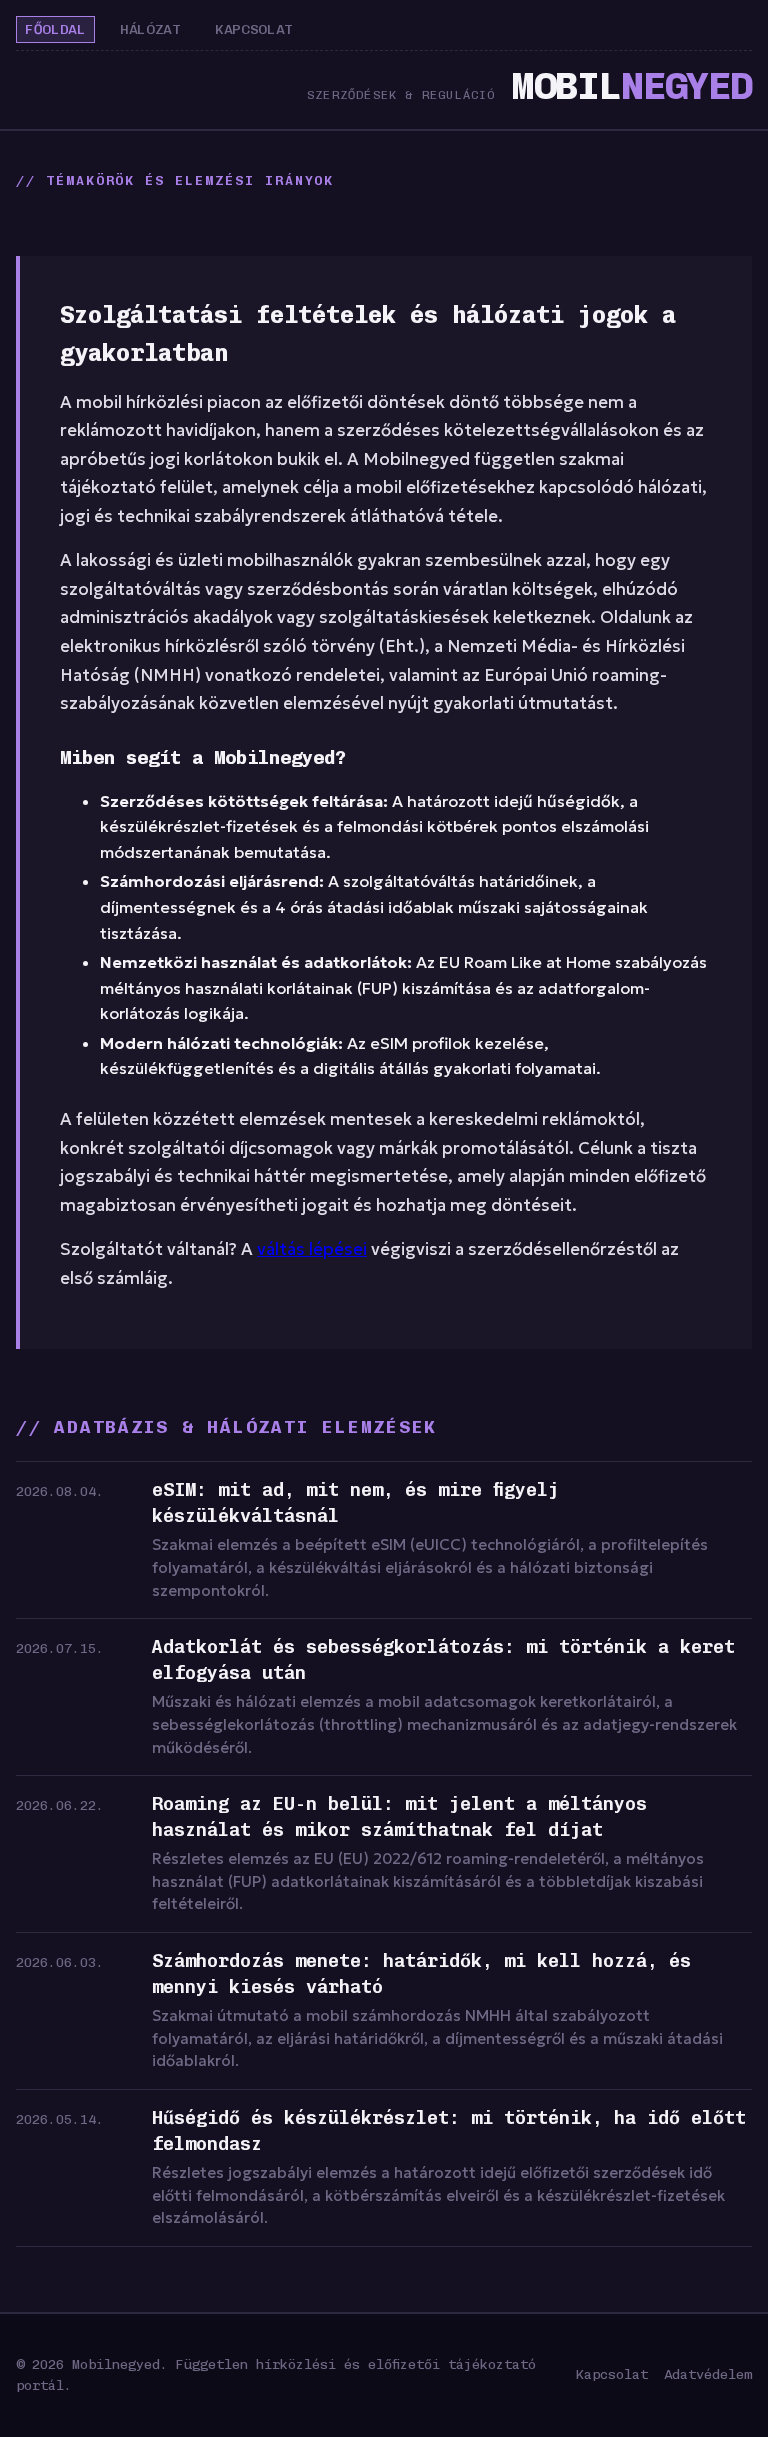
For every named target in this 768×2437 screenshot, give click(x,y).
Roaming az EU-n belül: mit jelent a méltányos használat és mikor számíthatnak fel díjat (399, 1817)
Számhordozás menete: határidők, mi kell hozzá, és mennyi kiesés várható (421, 1974)
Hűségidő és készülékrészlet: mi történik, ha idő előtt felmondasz (449, 2131)
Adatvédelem (708, 2374)
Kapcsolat (254, 29)
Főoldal (55, 29)
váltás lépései (312, 1249)
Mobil (632, 86)
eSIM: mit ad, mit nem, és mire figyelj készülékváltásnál (355, 1503)
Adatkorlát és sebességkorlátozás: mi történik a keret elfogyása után (443, 1660)
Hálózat (150, 29)
